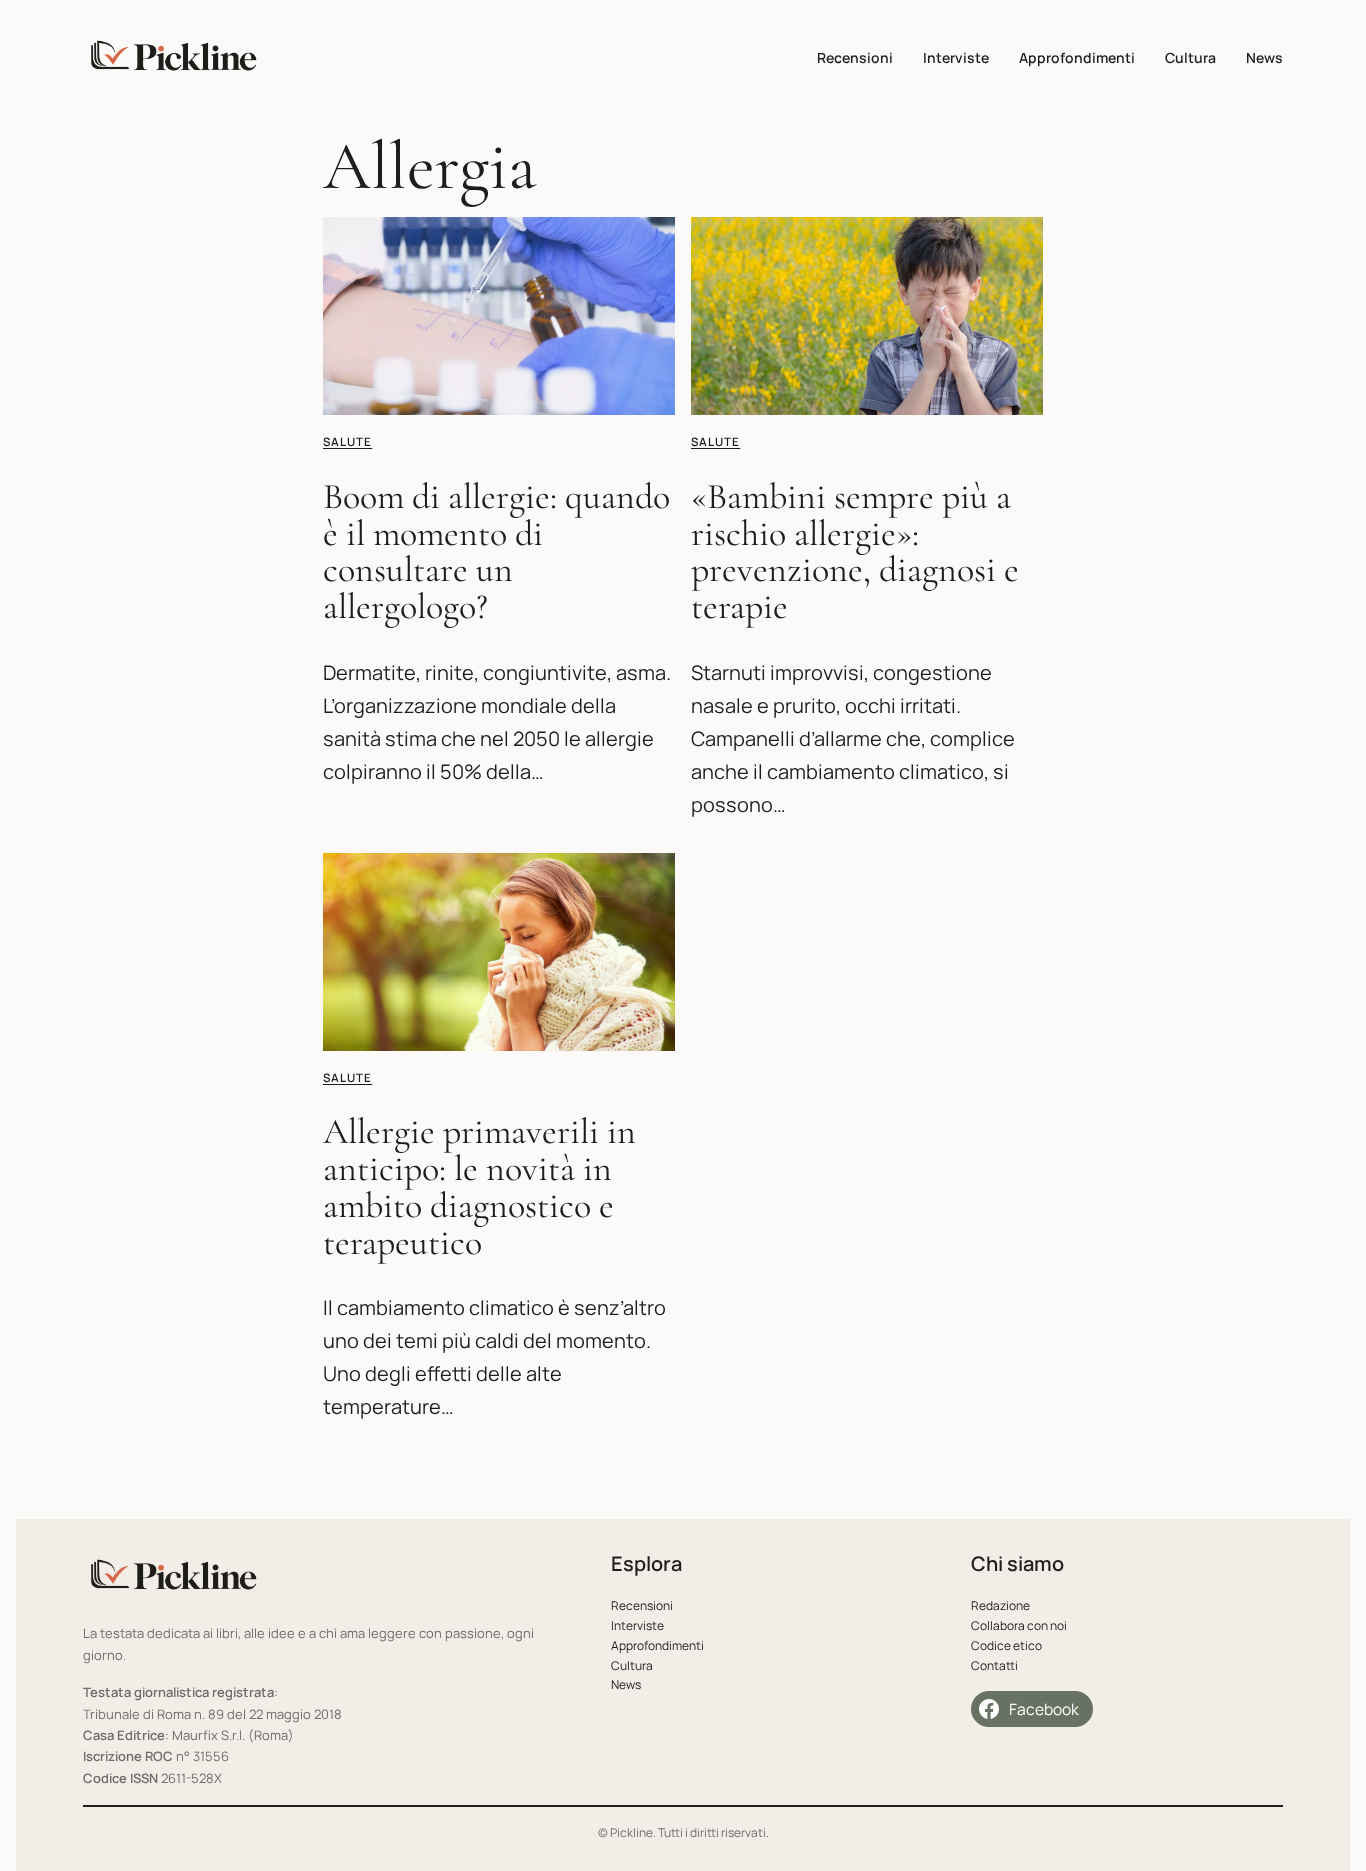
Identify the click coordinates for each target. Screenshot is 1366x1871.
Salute (347, 441)
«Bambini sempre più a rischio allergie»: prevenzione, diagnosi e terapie (855, 552)
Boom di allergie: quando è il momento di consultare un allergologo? (496, 552)
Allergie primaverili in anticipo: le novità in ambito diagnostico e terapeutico (479, 1187)
